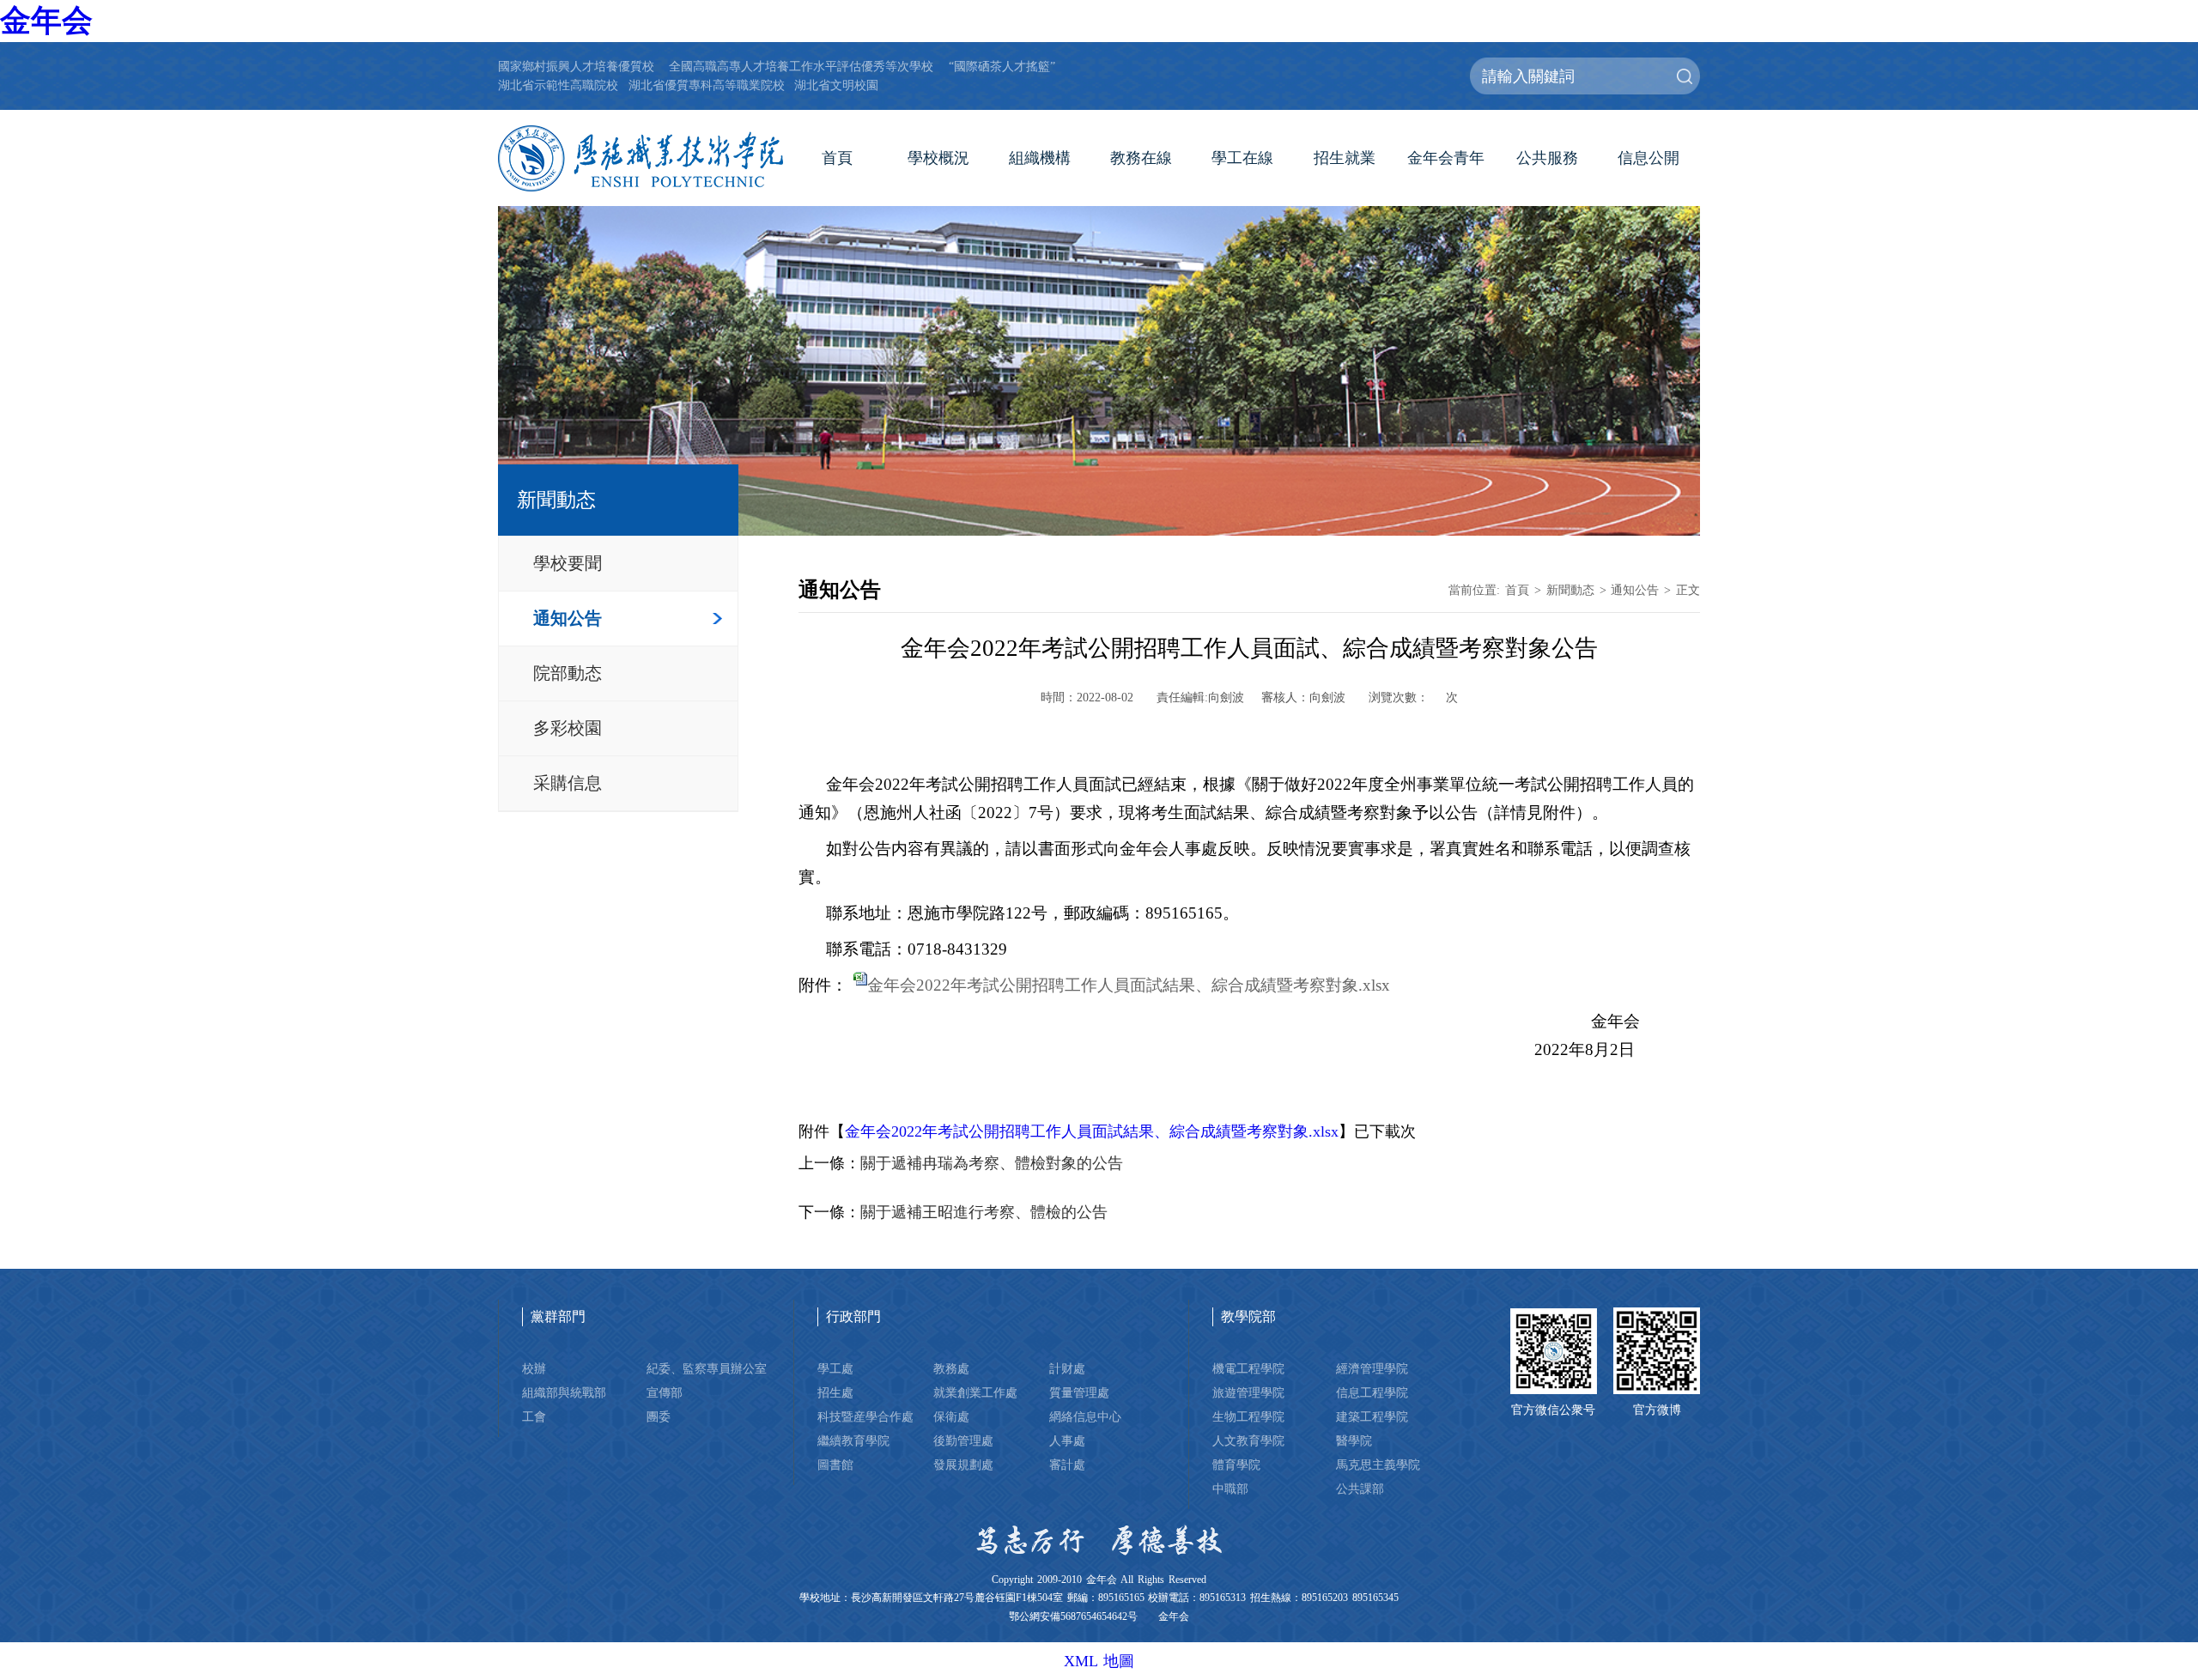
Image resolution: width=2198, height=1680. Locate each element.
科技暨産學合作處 (865, 1416)
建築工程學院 (1372, 1416)
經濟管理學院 (1372, 1368)
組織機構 (1040, 158)
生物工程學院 (1248, 1416)
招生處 (835, 1392)
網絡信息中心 (1085, 1416)
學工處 (835, 1368)
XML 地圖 (1099, 1661)
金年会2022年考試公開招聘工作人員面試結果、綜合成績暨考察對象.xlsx (1129, 985)
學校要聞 (568, 563)
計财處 (1067, 1368)
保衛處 (951, 1416)
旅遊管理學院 (1248, 1392)
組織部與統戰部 (564, 1392)
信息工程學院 (1372, 1392)
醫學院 (1354, 1440)
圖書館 (835, 1465)
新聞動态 (1570, 590)
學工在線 (1242, 158)
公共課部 (1360, 1489)
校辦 (534, 1368)
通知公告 (568, 618)
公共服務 (1547, 158)
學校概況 (938, 158)
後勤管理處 (963, 1440)
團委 (659, 1416)
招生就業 (1345, 158)
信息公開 (1648, 158)
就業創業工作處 (975, 1392)
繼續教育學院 (853, 1440)
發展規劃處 (963, 1465)
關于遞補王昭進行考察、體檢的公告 (984, 1212)
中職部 (1230, 1489)
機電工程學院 (1248, 1368)
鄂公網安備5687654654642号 (1073, 1617)
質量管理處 (1079, 1392)
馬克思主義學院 (1378, 1465)
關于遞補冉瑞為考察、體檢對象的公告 (992, 1163)
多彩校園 (568, 728)
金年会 (46, 21)
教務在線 (1141, 158)
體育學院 (1236, 1465)
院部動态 (568, 673)
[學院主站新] (641, 159)
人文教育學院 (1248, 1440)
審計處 (1067, 1465)
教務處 (951, 1368)
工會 (534, 1416)
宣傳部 (665, 1392)
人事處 (1067, 1440)
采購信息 (568, 783)
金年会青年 (1446, 158)
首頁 (837, 158)
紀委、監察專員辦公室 (707, 1368)
